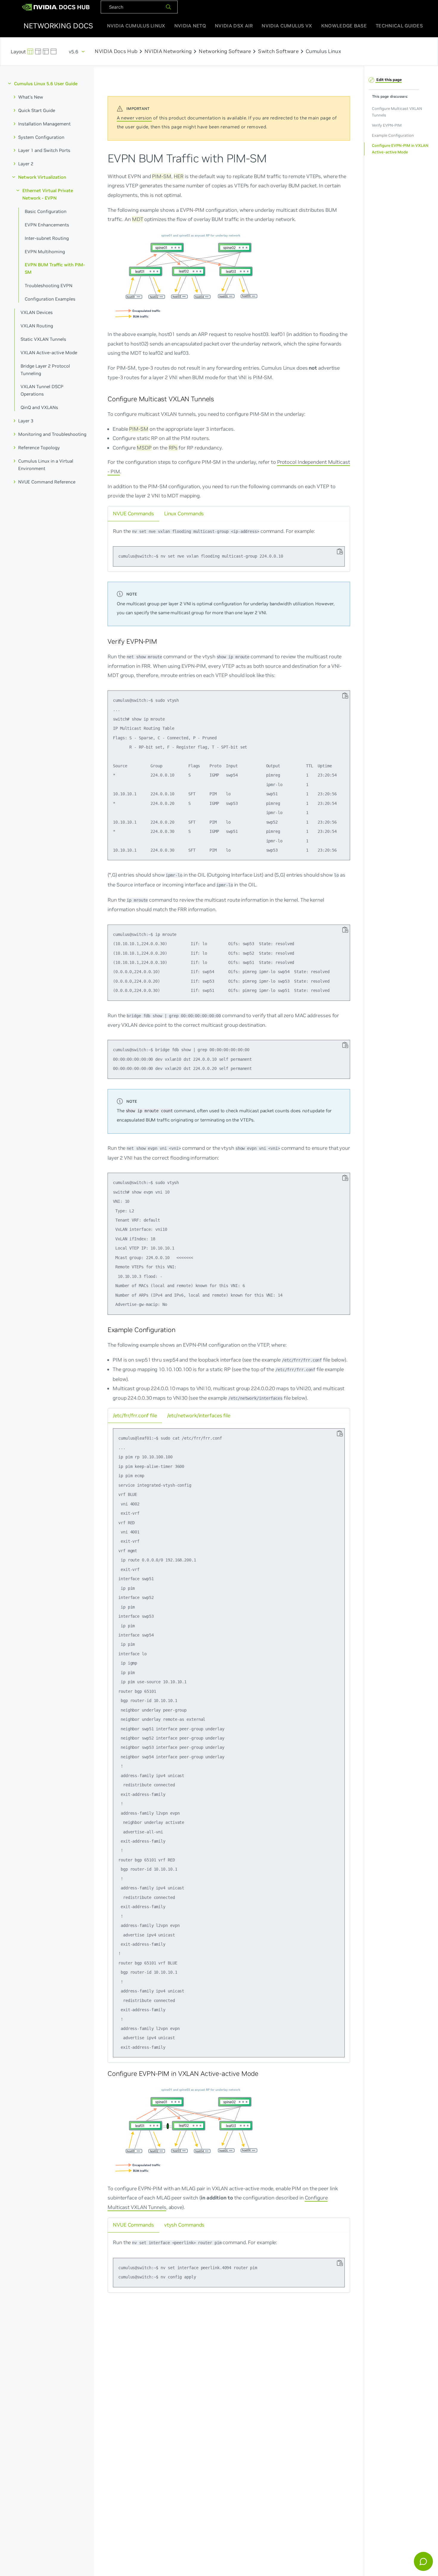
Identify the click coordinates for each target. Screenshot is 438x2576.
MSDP (144, 447)
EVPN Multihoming (45, 251)
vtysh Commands (184, 2225)
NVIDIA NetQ (190, 26)
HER (178, 176)
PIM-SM (161, 176)
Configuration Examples (50, 299)
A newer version (134, 118)
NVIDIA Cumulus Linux (136, 26)
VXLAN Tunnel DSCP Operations (42, 390)
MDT (138, 219)
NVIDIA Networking (168, 52)
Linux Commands (184, 513)
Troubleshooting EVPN (49, 286)
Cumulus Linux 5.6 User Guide (46, 84)
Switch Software (278, 52)
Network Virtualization (42, 177)
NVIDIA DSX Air (234, 26)
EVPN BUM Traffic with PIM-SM (55, 268)
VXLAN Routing (37, 326)
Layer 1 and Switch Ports (44, 150)
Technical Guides (399, 26)
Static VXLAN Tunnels (43, 339)
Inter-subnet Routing (47, 238)
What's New (31, 97)
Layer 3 (26, 421)
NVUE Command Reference (47, 482)
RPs (173, 447)
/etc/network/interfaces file (199, 1415)
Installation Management (44, 123)
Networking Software (225, 52)
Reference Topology (39, 448)
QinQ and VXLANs (39, 407)
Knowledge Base (344, 26)
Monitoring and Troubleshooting (52, 434)
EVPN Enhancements (47, 224)
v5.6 (74, 52)
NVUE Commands (133, 513)
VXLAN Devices (37, 312)
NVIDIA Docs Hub (116, 52)
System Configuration (41, 137)
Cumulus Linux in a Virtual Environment (46, 464)
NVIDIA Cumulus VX (287, 26)
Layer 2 (26, 164)
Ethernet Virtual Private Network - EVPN (48, 194)
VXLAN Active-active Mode (49, 352)
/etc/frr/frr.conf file (135, 1415)
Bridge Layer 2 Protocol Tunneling (45, 369)
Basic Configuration (46, 211)
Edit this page (389, 79)
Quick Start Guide (37, 110)
